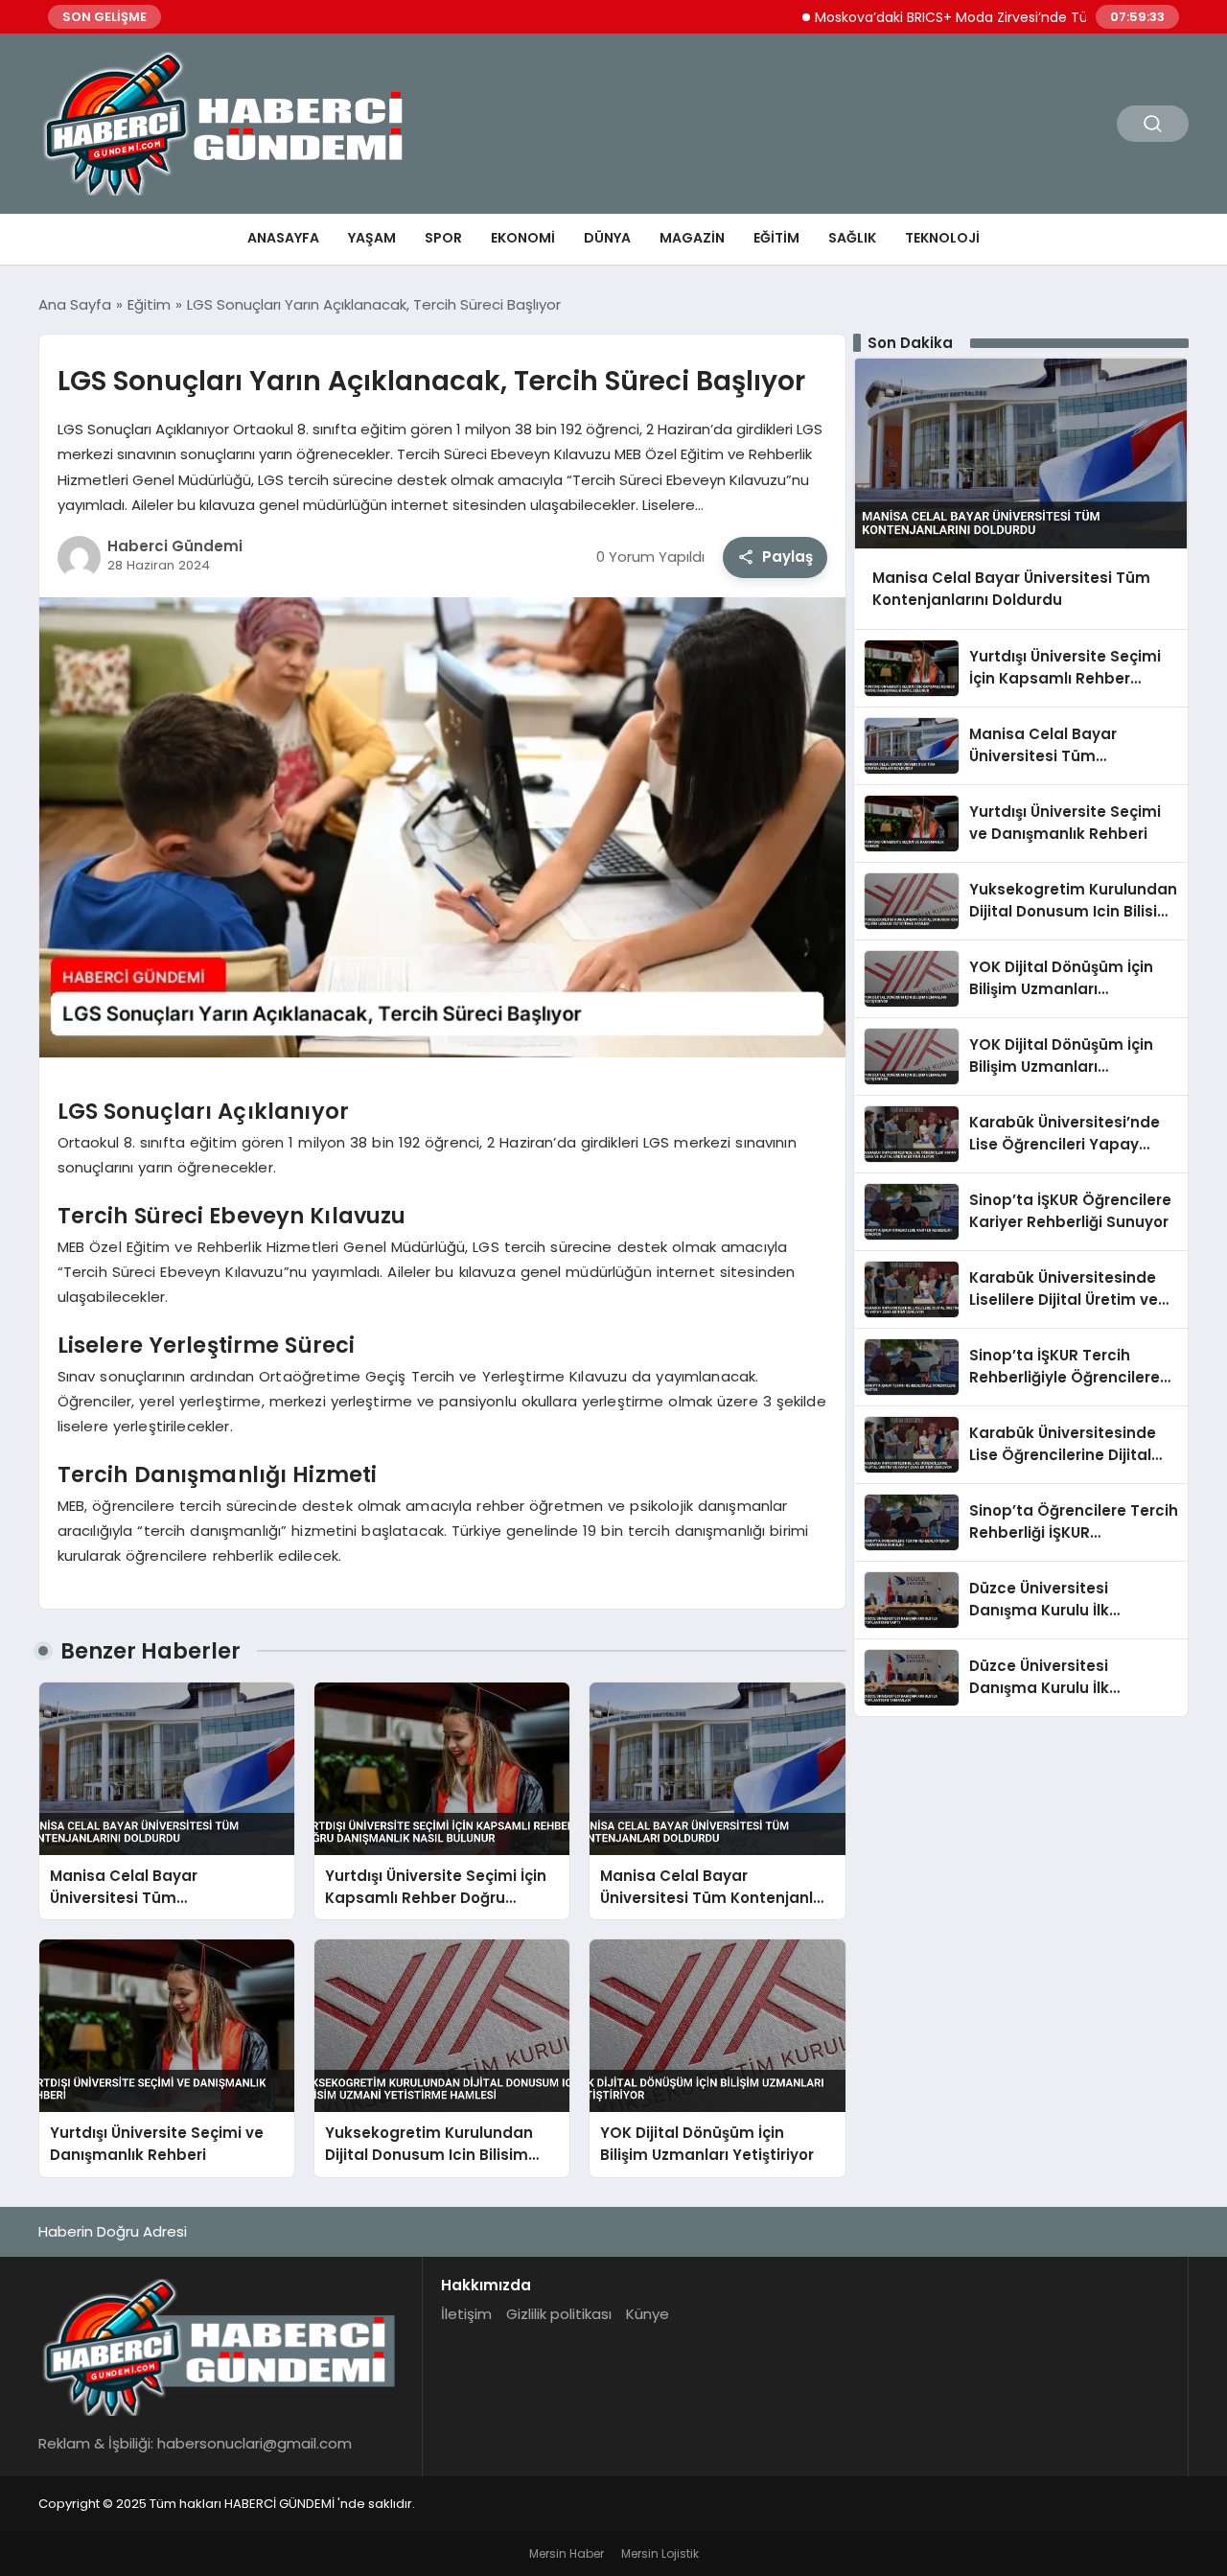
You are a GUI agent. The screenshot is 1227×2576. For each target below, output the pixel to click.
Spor (443, 238)
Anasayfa (283, 238)
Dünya (607, 238)
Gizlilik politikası (559, 2314)
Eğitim (776, 238)
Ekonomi (523, 238)
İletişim (466, 2314)
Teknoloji (942, 238)
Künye (648, 2314)
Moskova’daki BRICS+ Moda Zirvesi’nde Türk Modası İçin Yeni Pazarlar (980, 17)
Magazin (692, 238)
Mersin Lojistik (660, 2553)
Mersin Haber (567, 2553)
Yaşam (372, 238)
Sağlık (852, 238)
